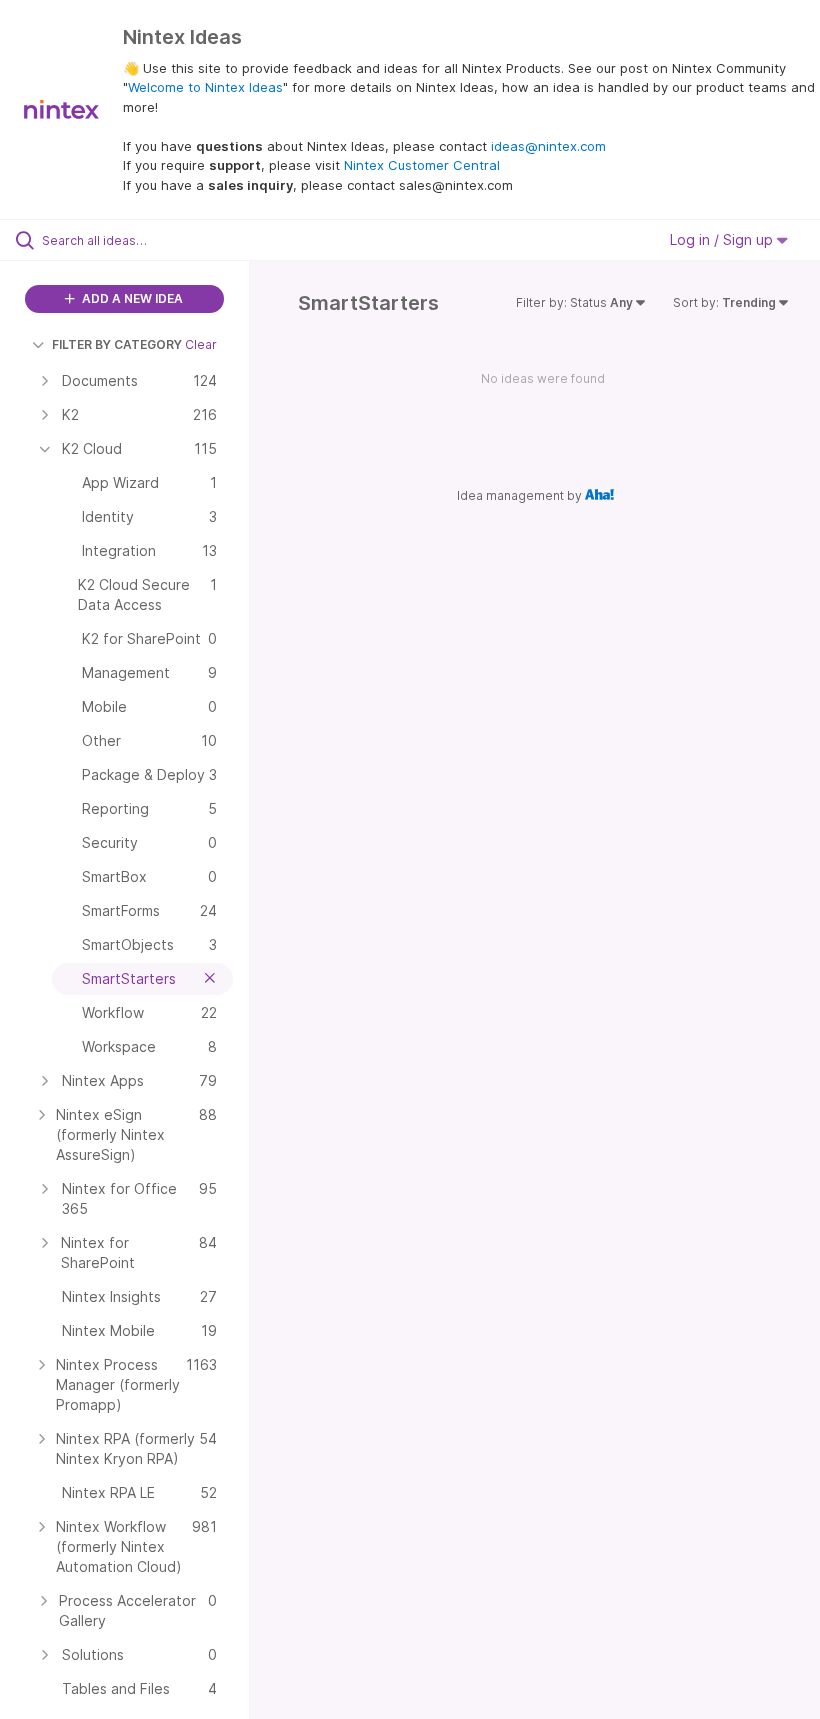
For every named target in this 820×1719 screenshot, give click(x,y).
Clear (201, 344)
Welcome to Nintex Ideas (205, 87)
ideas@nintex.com (548, 146)
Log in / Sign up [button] (723, 239)
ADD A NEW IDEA (131, 298)
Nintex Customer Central (422, 165)
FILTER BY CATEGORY (117, 344)
